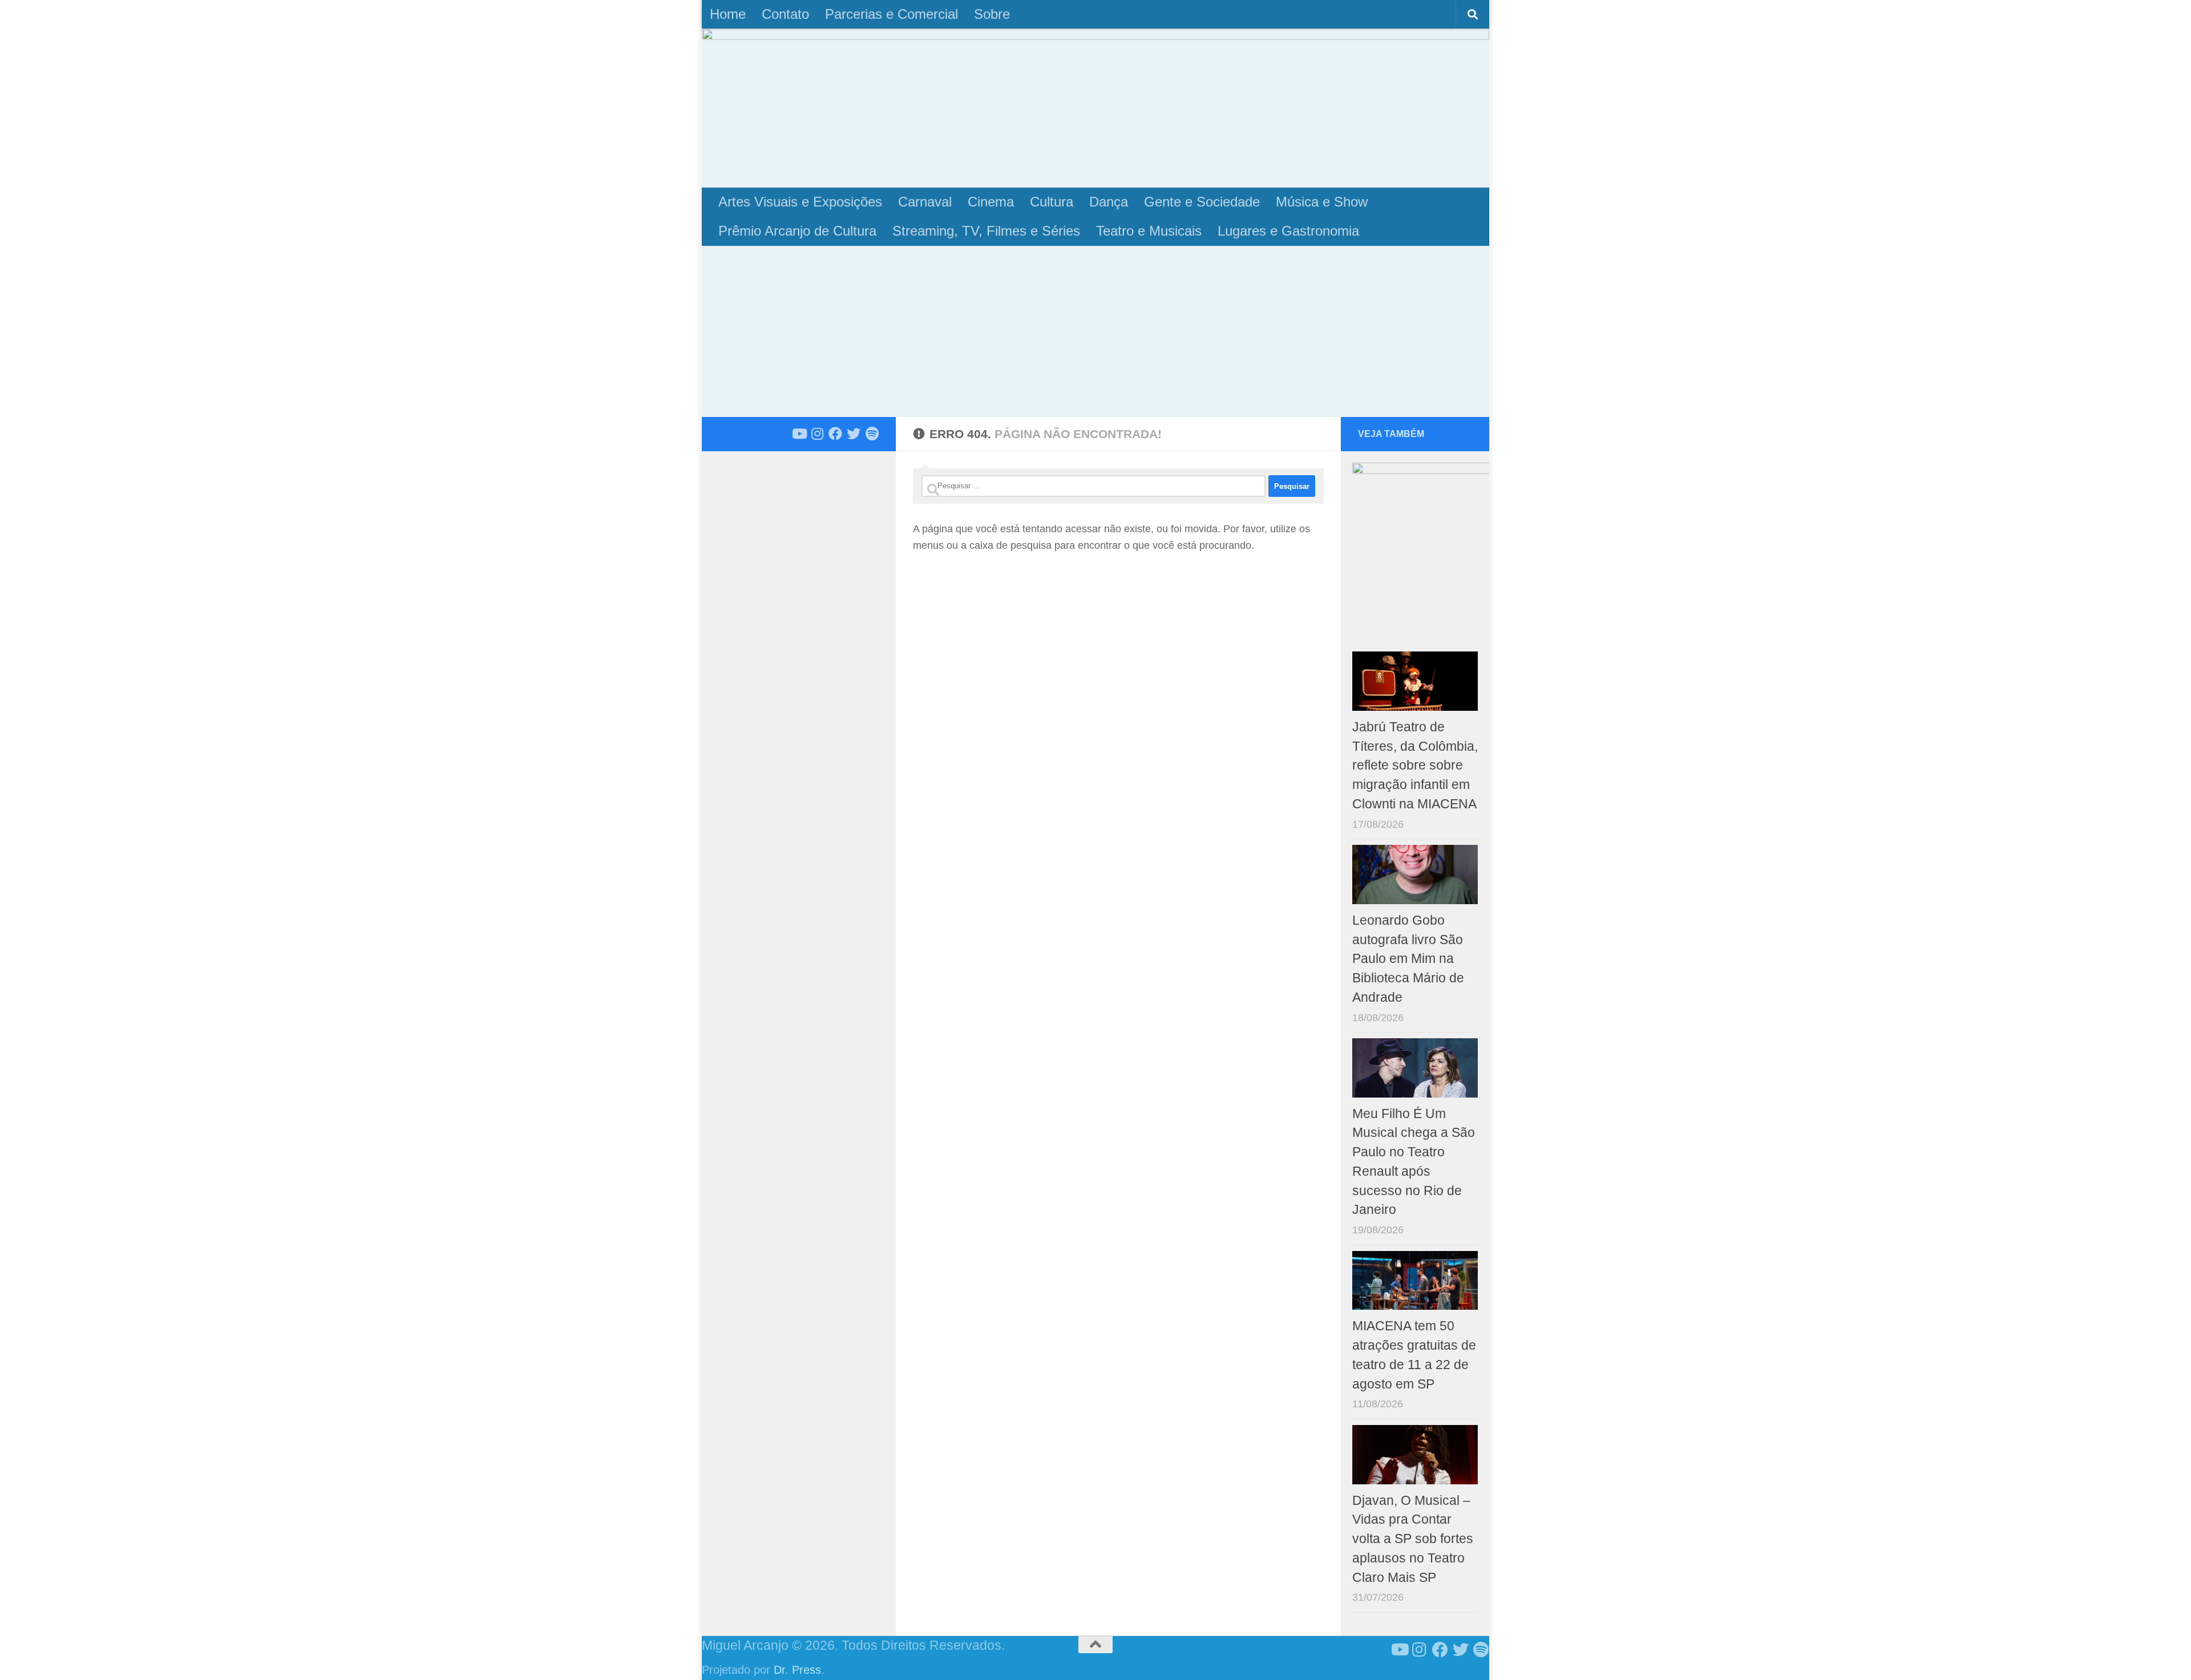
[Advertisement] (1095, 331)
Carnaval (925, 202)
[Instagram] (817, 434)
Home (728, 14)
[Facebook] (835, 434)
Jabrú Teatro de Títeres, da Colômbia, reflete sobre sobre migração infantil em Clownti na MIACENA (1415, 766)
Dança (1109, 202)
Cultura (1052, 202)
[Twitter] (854, 434)
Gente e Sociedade (1202, 202)
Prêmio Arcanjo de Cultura (797, 231)
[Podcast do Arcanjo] (872, 434)
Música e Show (1322, 202)
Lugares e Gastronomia (1288, 231)
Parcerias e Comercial (892, 14)
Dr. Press (797, 1670)
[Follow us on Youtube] (799, 434)
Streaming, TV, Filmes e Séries (986, 231)
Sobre (992, 14)
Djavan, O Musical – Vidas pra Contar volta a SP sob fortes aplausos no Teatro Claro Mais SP (1413, 1539)
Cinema (991, 202)
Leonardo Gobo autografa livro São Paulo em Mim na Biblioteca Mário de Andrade (1408, 959)
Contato (785, 14)
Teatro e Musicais (1149, 231)
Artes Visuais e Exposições (800, 202)
